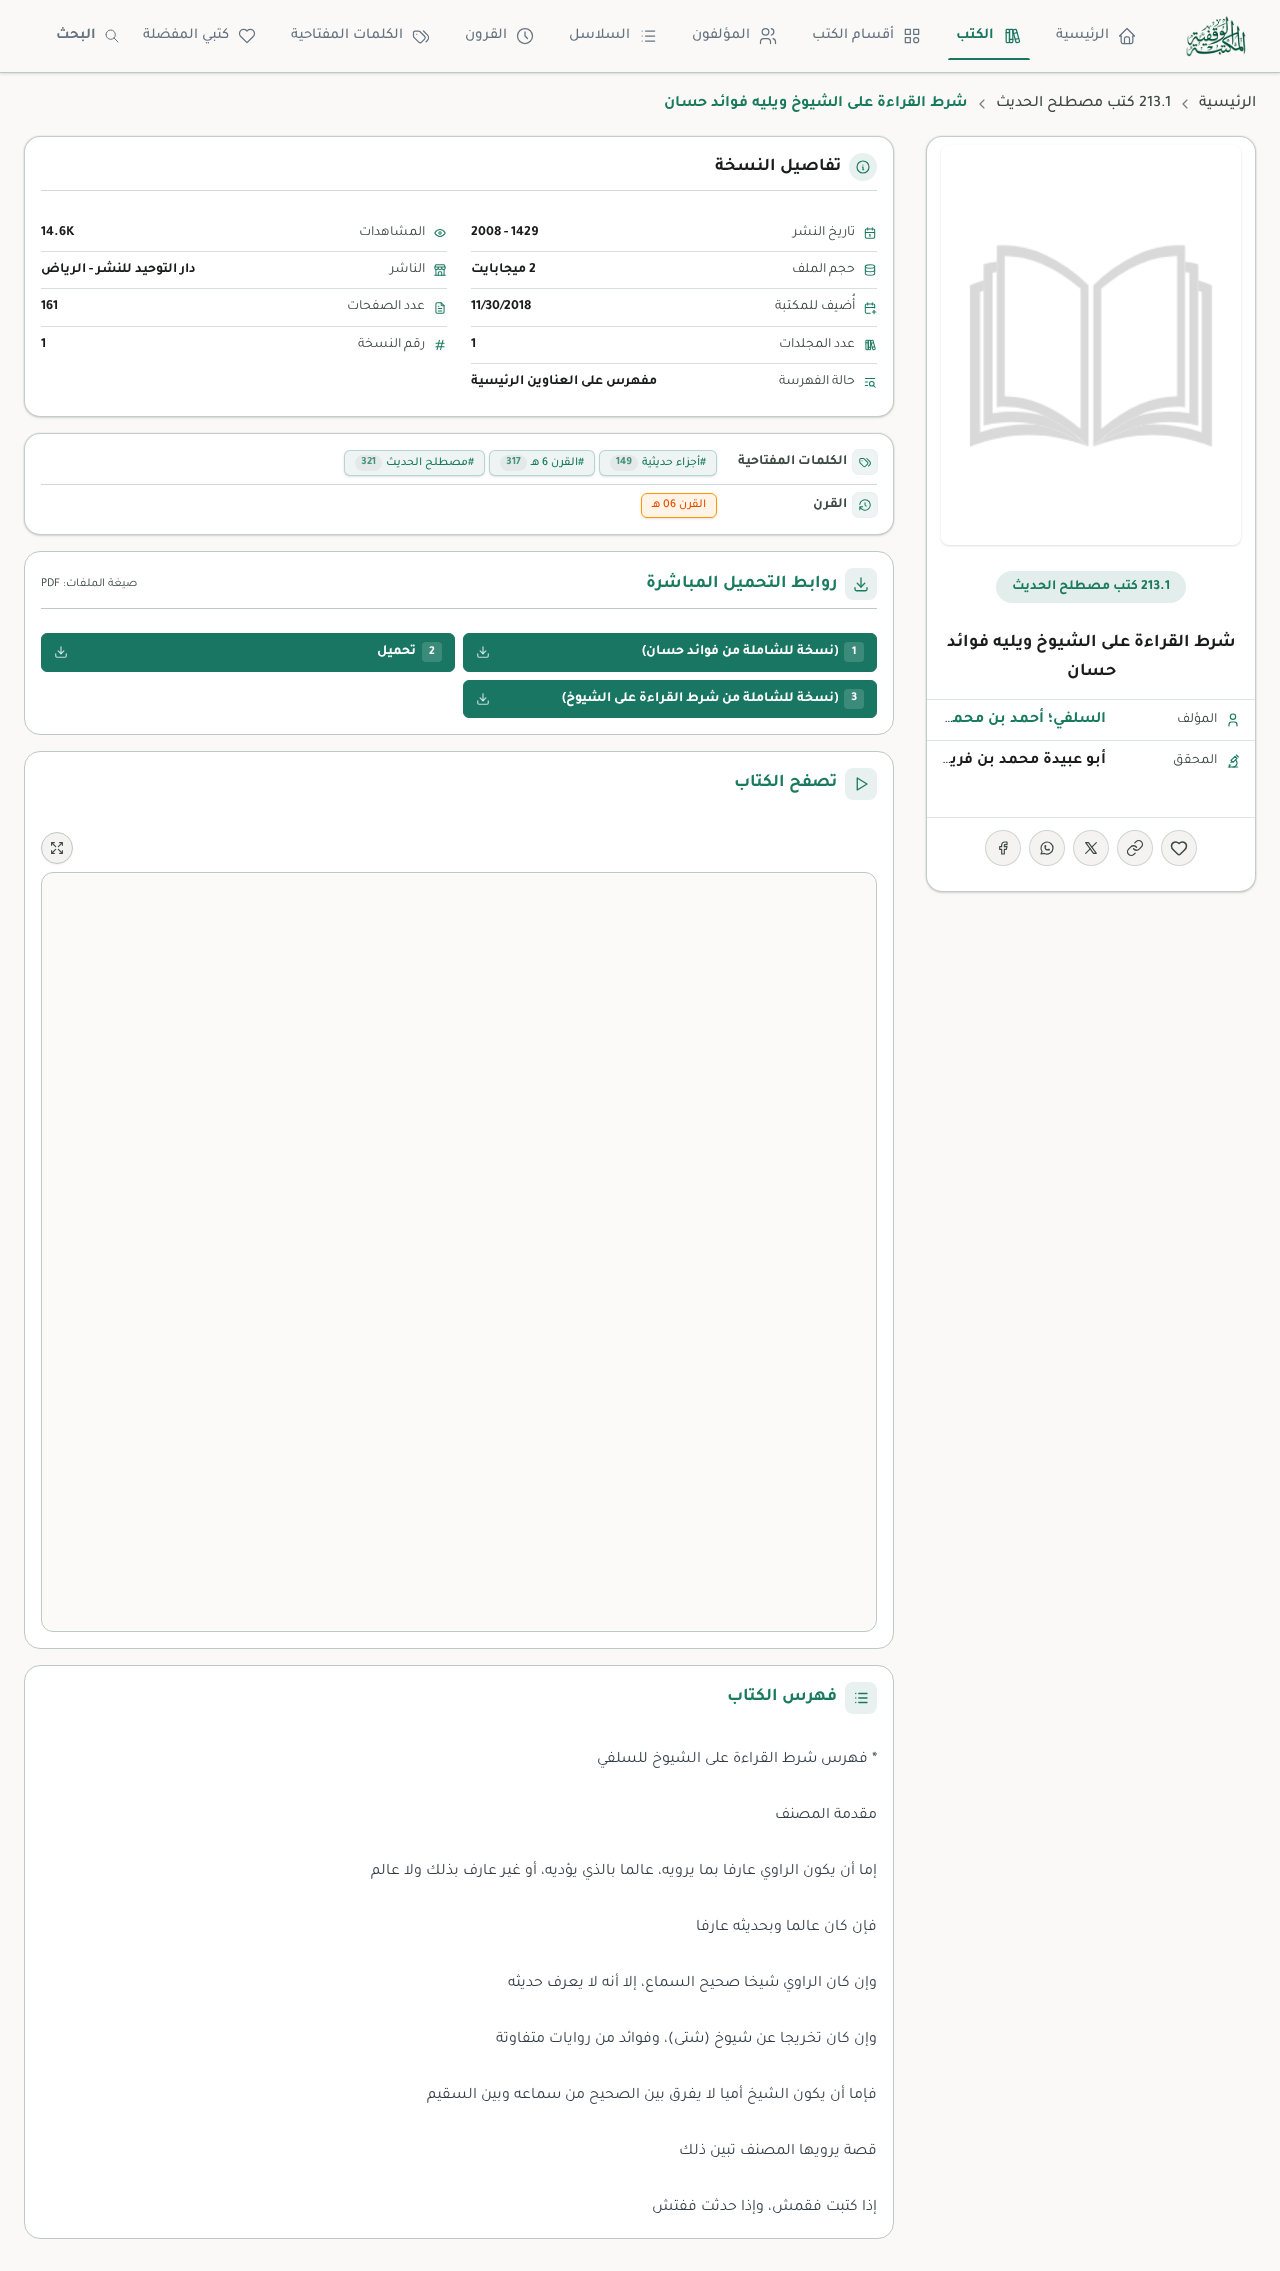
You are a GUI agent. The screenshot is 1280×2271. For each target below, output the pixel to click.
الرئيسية (1082, 35)
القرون (486, 35)
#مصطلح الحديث (417, 463)
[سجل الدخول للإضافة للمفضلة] (1179, 848)
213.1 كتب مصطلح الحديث (1083, 104)
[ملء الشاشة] (57, 848)
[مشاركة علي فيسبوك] (1003, 848)
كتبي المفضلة (186, 35)
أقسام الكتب (853, 35)
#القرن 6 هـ (545, 463)
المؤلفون (721, 35)
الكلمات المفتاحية (347, 35)
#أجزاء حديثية (661, 463)
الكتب (975, 35)
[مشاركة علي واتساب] (1047, 848)
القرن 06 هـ (679, 505)
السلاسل (599, 35)
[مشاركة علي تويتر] (1091, 848)
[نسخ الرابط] (1135, 848)
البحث (76, 35)
